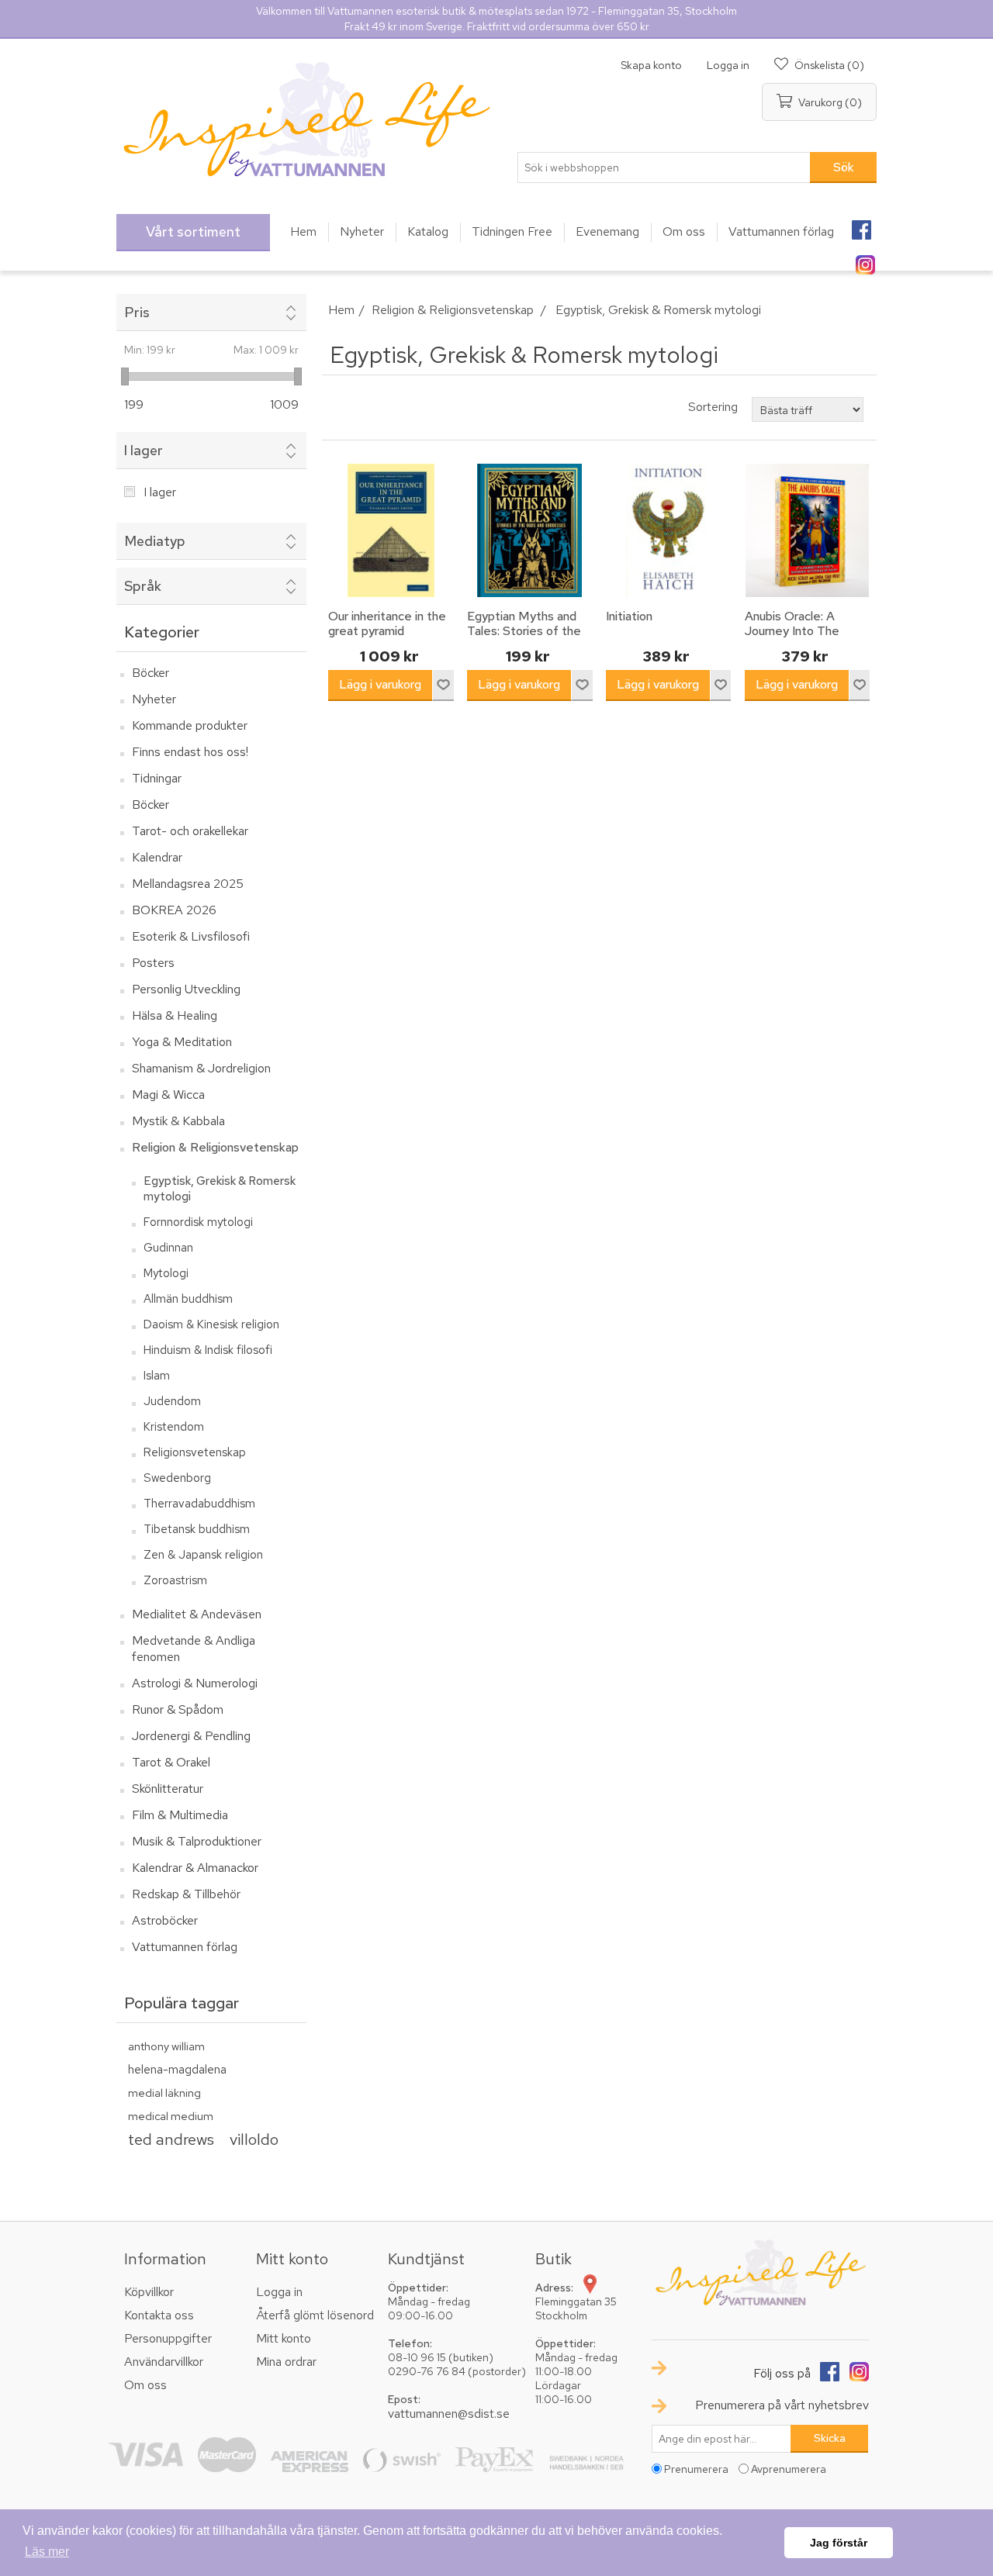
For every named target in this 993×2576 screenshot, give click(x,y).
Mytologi (166, 1273)
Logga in (728, 65)
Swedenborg (177, 1478)
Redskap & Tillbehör (186, 1894)
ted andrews (171, 2139)
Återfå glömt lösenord (315, 2315)
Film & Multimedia (180, 1815)
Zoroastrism (175, 1580)
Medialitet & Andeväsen (197, 1614)
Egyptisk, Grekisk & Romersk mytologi (220, 1189)
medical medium (171, 2116)
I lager (160, 492)
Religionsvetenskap (195, 1452)
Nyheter (154, 699)
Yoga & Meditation (182, 1042)
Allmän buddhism (188, 1299)
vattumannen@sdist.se (449, 2414)
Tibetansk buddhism (197, 1529)
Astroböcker (165, 1920)
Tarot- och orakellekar (190, 831)
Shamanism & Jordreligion (201, 1068)
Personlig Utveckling (186, 989)
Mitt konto (284, 2338)
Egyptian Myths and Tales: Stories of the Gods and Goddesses (528, 631)
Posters (153, 963)
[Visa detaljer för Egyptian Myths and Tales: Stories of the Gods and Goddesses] (530, 530)
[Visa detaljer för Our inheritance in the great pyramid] (391, 530)
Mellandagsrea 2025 (188, 884)
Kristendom (174, 1427)
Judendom (172, 1401)
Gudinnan (168, 1248)
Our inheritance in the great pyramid (387, 623)
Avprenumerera (789, 2469)
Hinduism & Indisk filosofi (208, 1350)
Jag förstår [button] (839, 2543)
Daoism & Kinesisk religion (211, 1324)
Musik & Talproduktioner (197, 1841)
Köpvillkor (149, 2292)
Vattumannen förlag (185, 1947)
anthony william (166, 2046)
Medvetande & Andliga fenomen (194, 1649)
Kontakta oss (159, 2315)
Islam (157, 1376)
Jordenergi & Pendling (191, 1736)
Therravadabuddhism (199, 1504)
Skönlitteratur (168, 1789)
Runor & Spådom (178, 1709)
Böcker (151, 673)
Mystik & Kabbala (178, 1121)
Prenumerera (696, 2469)
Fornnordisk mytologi (198, 1222)
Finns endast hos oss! (190, 752)
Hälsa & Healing (175, 1015)
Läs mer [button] (47, 2552)
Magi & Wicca (168, 1095)
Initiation (629, 616)
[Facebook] (861, 225)
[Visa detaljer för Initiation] (669, 530)
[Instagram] (865, 260)
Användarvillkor (164, 2362)
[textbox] (664, 167)
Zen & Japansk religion (203, 1555)
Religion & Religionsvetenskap (215, 1147)
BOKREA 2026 (174, 910)
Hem (341, 310)
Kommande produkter (190, 725)
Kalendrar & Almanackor (195, 1868)
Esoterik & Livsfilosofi (191, 936)
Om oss (145, 2385)
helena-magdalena (177, 2069)
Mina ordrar (286, 2362)
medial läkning (164, 2093)
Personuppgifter (168, 2338)
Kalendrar (157, 857)
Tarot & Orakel (171, 1762)
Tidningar (157, 778)
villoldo (254, 2139)
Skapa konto (651, 65)
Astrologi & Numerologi (195, 1683)
